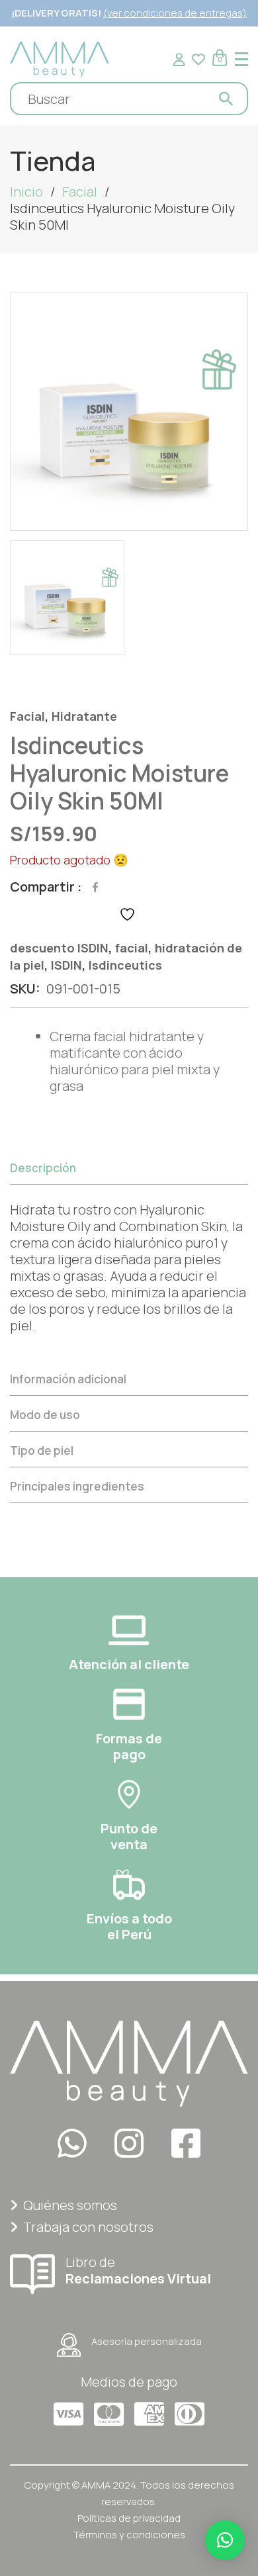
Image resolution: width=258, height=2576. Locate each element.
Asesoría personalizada (147, 2341)
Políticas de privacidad (129, 2518)
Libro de (138, 2270)
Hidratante (84, 716)
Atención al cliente (129, 1664)
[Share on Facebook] (95, 887)
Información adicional (68, 1379)
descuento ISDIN (59, 948)
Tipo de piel (42, 1450)
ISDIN (66, 965)
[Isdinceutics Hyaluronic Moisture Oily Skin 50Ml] (129, 412)
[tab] (129, 1256)
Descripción (43, 1168)
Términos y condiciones (129, 2535)
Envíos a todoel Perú (129, 1926)
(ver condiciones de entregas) (175, 13)
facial (132, 948)
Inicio (26, 192)
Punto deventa (129, 1836)
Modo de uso (45, 1415)
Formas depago (129, 1746)
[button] (225, 2540)
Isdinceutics (125, 965)
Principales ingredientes (77, 1486)
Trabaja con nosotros (88, 2227)
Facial (80, 192)
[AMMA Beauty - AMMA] (60, 58)
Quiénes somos (70, 2205)
